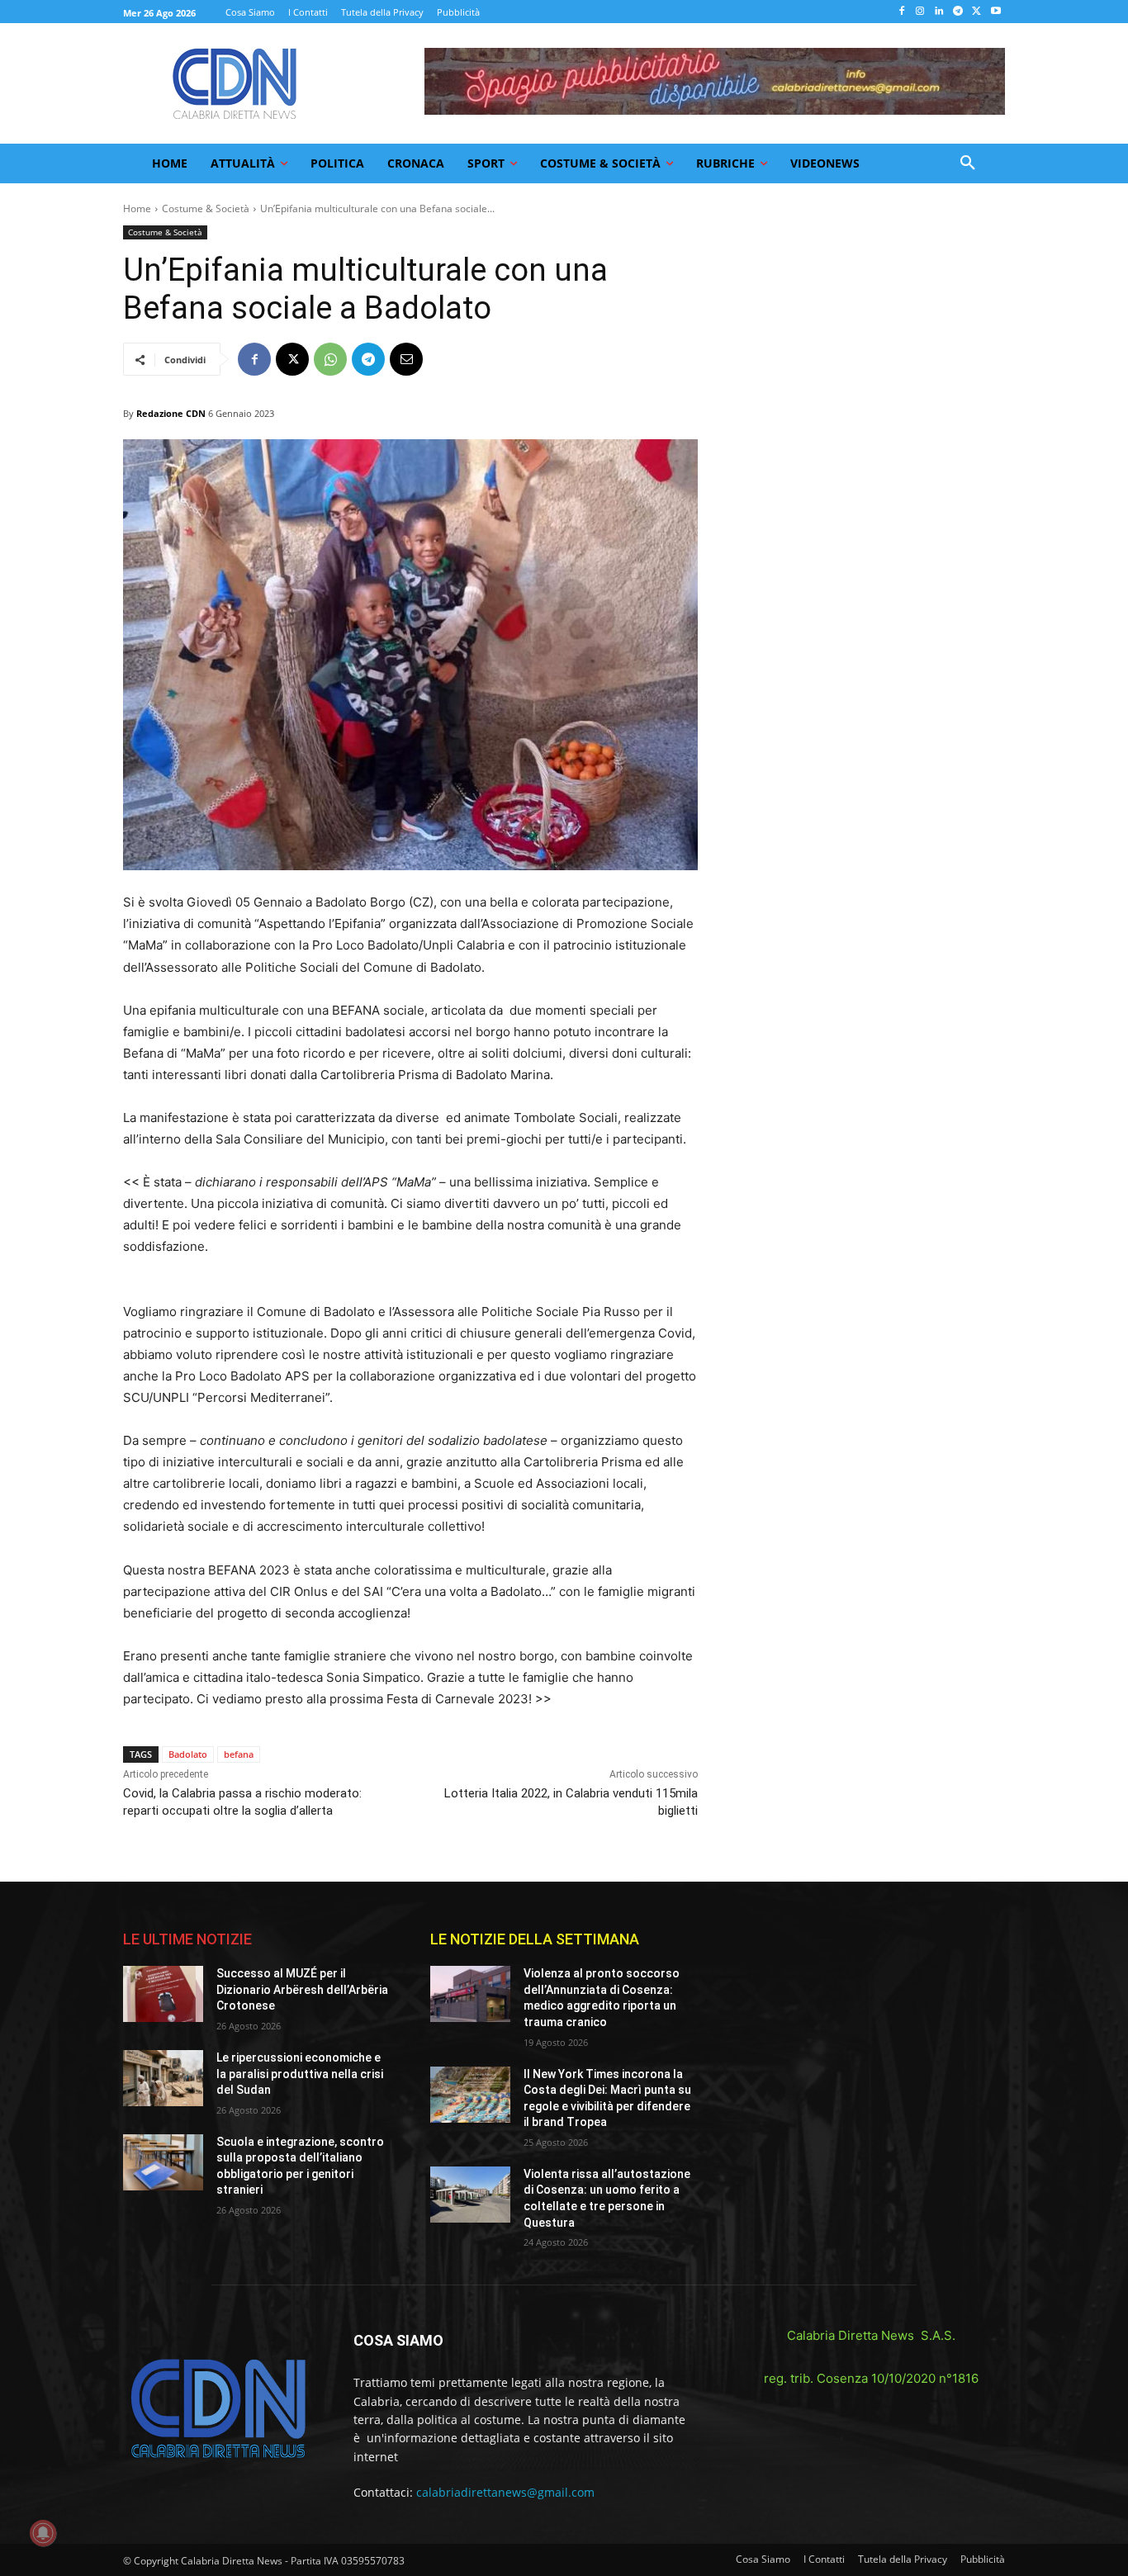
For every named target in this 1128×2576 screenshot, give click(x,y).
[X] (976, 12)
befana (239, 1754)
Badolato (188, 1754)
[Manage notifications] (43, 2533)
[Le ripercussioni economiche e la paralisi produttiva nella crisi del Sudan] (163, 2078)
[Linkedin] (939, 12)
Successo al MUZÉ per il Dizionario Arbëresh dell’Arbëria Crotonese (302, 1989)
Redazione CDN (171, 413)
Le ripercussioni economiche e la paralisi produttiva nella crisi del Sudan (300, 2074)
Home (137, 208)
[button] (968, 163)
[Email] (406, 359)
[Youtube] (995, 12)
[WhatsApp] (330, 359)
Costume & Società (206, 208)
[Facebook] (901, 12)
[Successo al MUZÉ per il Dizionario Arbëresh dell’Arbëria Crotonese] (163, 1994)
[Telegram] (958, 12)
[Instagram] (920, 12)
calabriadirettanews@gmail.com (505, 2492)
